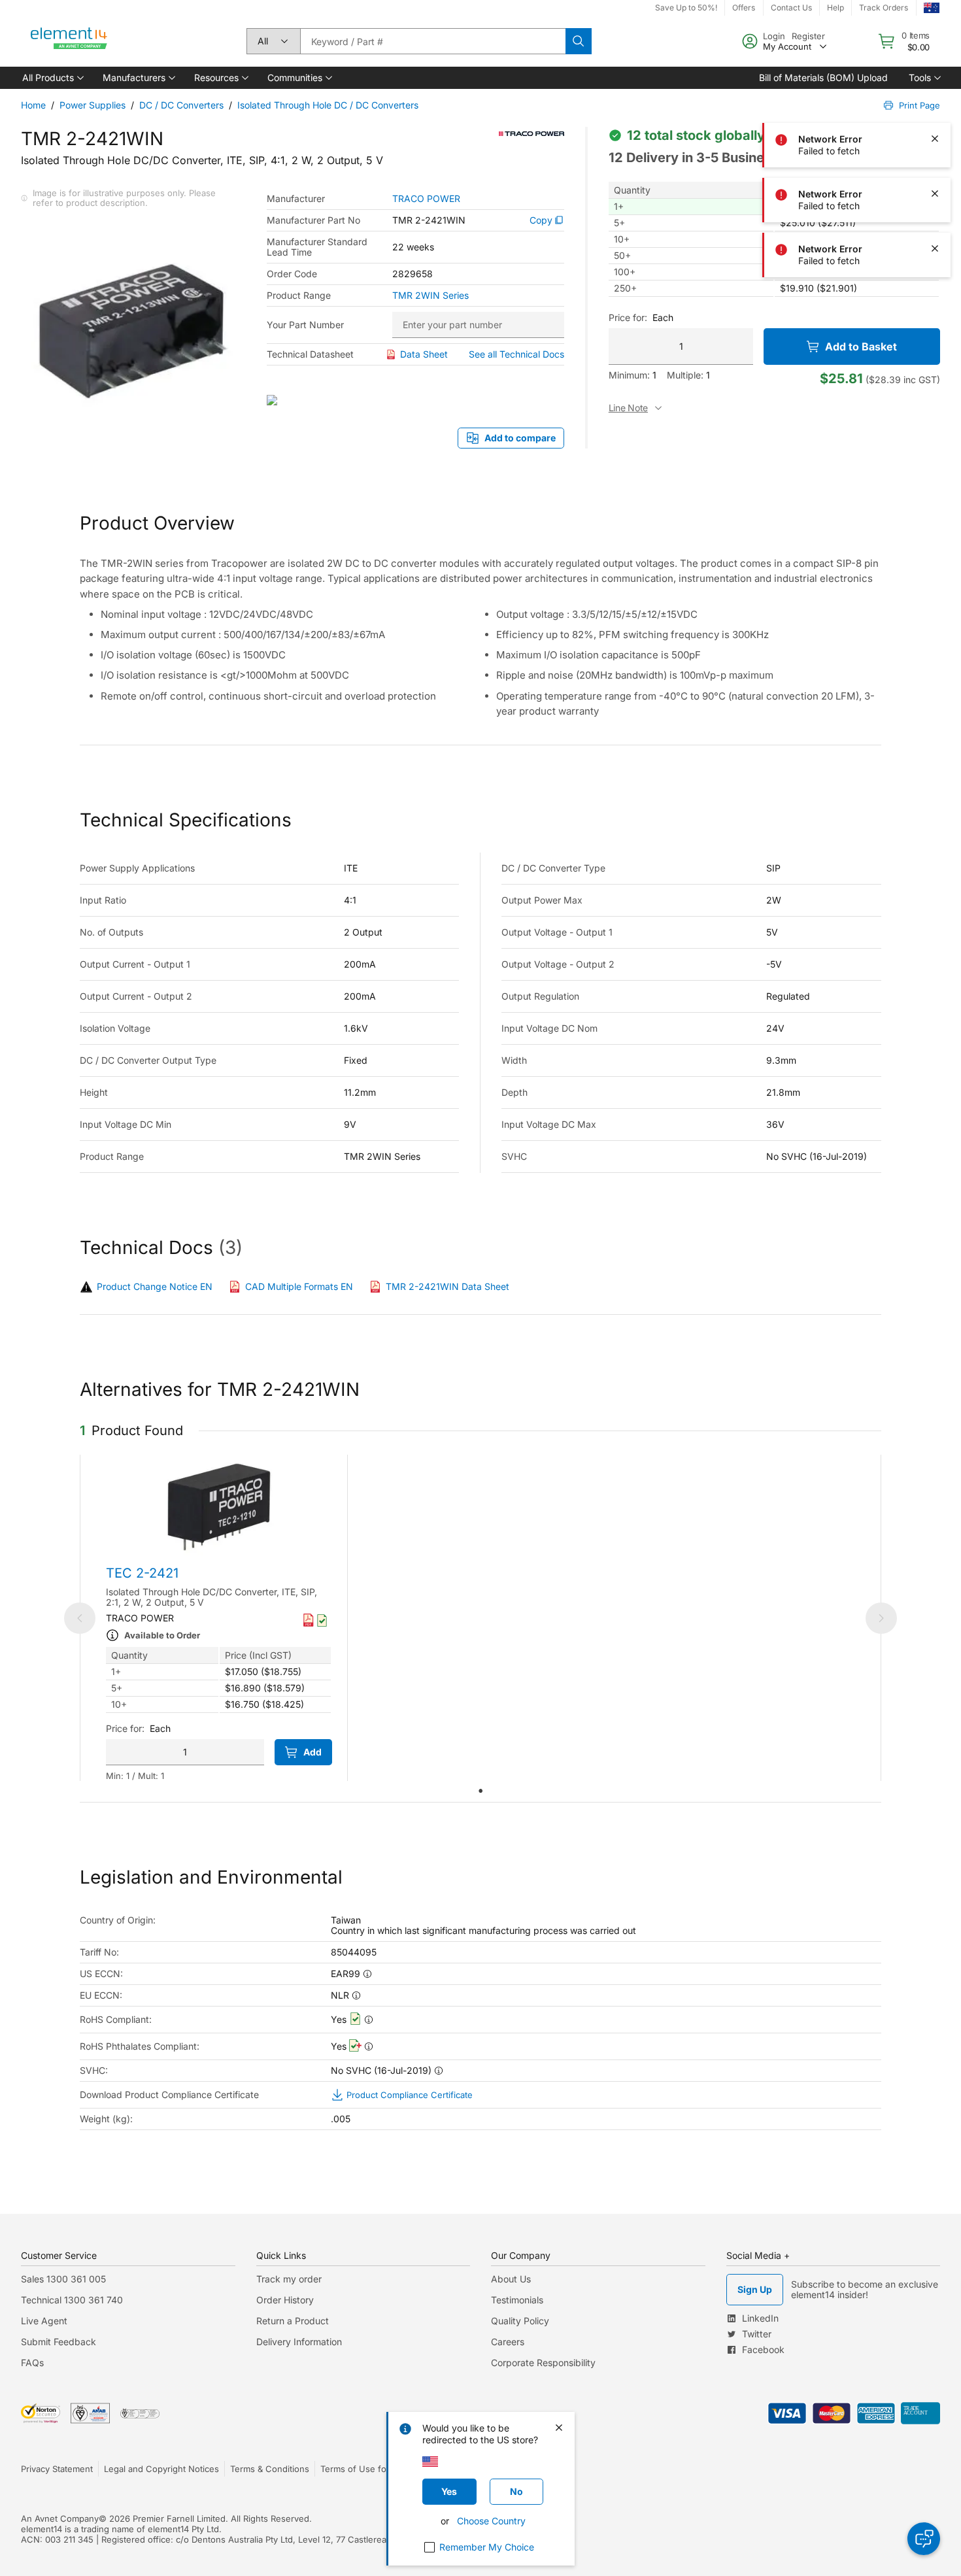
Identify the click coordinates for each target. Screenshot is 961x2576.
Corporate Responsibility (543, 2363)
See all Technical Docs (516, 354)
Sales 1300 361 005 (63, 2279)
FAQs (32, 2363)
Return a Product (293, 2321)
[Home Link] (69, 41)
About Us (511, 2279)
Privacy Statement (57, 2469)
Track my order (289, 2279)
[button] (52, 78)
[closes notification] (935, 29)
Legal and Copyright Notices (161, 2469)
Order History (285, 2300)
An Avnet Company (60, 2518)
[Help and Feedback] (924, 2539)
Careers (508, 2342)
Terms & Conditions (270, 2469)
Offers (744, 8)
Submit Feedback (59, 2342)
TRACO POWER (426, 199)
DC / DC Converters (181, 105)
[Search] (579, 41)
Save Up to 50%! (686, 8)
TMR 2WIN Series (430, 296)
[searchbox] (433, 41)
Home (33, 105)
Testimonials (517, 2300)
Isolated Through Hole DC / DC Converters (328, 105)
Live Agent (44, 2321)
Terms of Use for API (363, 2469)
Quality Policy (520, 2321)
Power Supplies (93, 105)
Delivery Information (299, 2342)
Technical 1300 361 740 (72, 2300)
